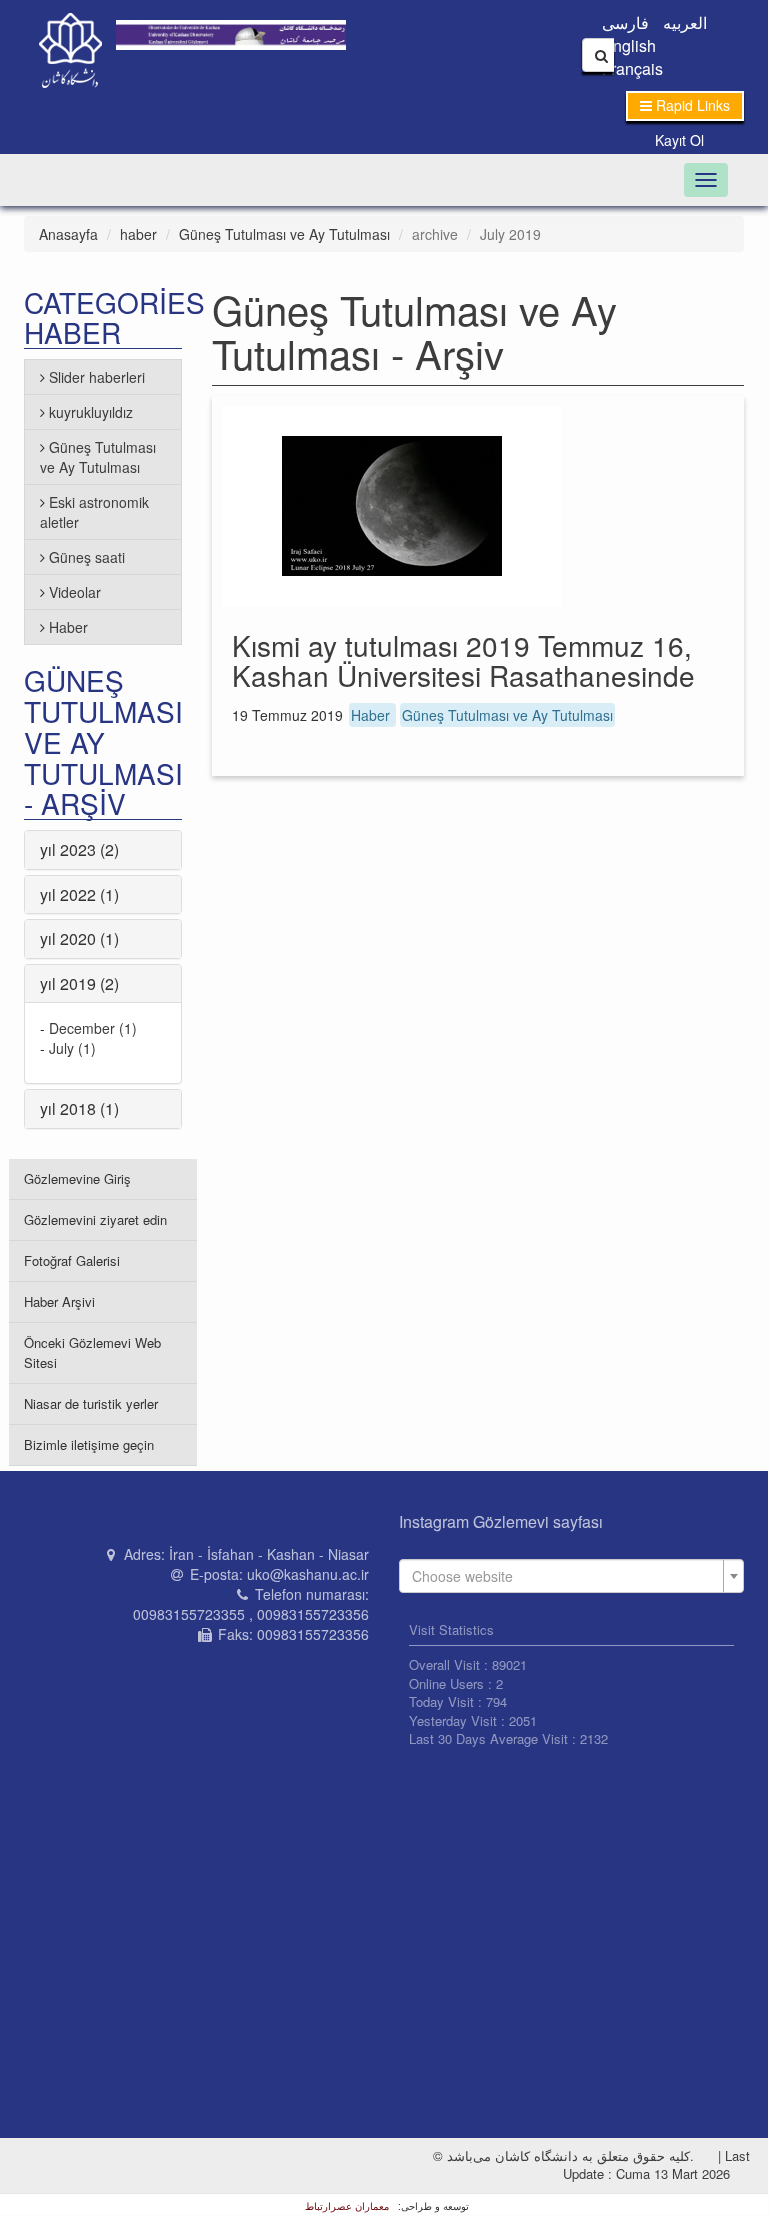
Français (632, 68)
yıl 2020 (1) (79, 938)
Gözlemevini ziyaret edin (95, 1219)
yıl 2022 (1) (79, 894)
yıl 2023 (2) (79, 849)
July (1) (72, 1048)
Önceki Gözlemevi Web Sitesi (92, 1352)
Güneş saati (87, 557)
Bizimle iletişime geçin (89, 1444)
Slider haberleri (97, 377)
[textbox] (565, 1576)
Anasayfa (68, 234)
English (629, 45)
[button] (685, 106)
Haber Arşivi (59, 1301)
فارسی (625, 22)
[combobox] (571, 1576)
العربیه (685, 22)
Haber (372, 715)
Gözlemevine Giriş (77, 1178)
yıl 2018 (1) (79, 1108)
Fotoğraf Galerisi (72, 1260)
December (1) (93, 1028)
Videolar (75, 592)
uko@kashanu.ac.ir (308, 1574)
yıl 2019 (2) (79, 983)
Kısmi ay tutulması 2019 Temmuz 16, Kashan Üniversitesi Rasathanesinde (463, 660)
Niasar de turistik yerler (91, 1403)
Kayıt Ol (679, 140)
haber (138, 234)
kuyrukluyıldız (91, 412)
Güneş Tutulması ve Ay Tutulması (284, 234)
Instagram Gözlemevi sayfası (501, 1521)
